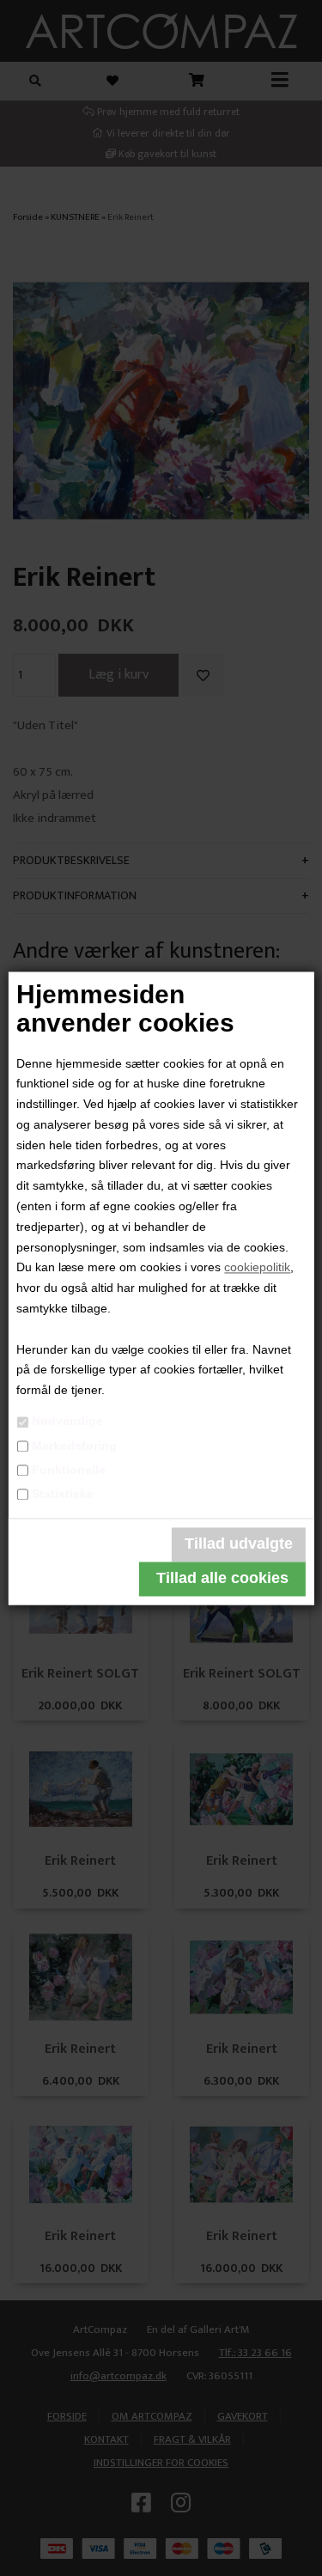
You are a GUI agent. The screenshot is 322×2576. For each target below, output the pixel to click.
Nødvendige (67, 1422)
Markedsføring (74, 1446)
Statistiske (63, 1494)
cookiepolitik (257, 1268)
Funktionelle (69, 1470)
